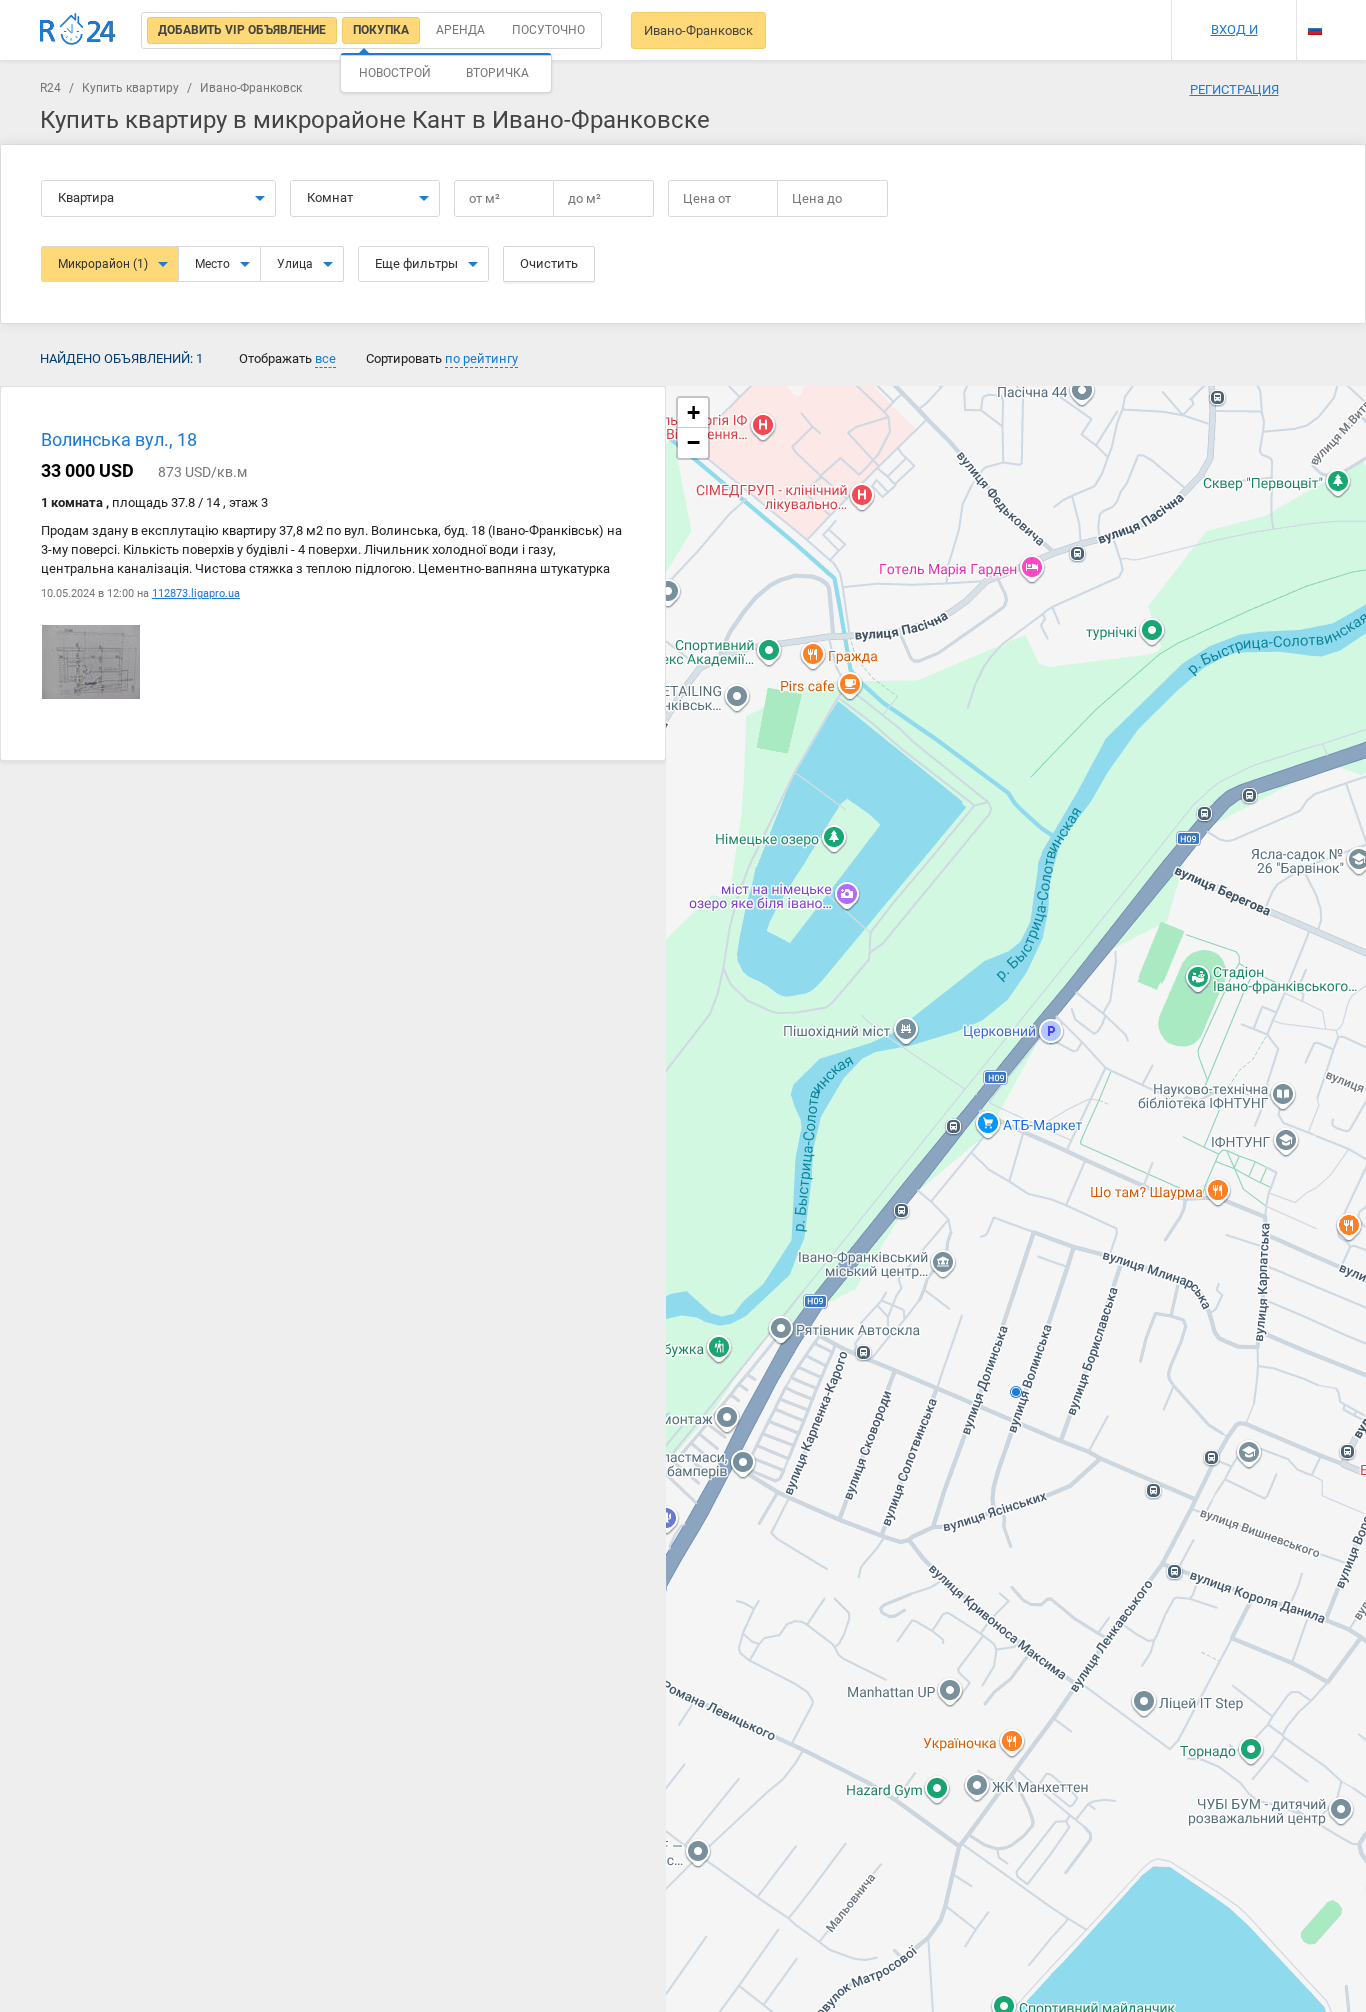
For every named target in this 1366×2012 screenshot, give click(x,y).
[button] (693, 413)
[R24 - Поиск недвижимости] (78, 29)
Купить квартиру (130, 88)
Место (212, 264)
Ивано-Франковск (698, 30)
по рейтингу (481, 358)
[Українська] (1315, 12)
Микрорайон (103, 264)
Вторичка (497, 73)
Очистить (549, 263)
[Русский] (1315, 29)
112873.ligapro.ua (196, 593)
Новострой (395, 73)
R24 (50, 88)
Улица (295, 264)
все (325, 358)
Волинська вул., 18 (119, 439)
